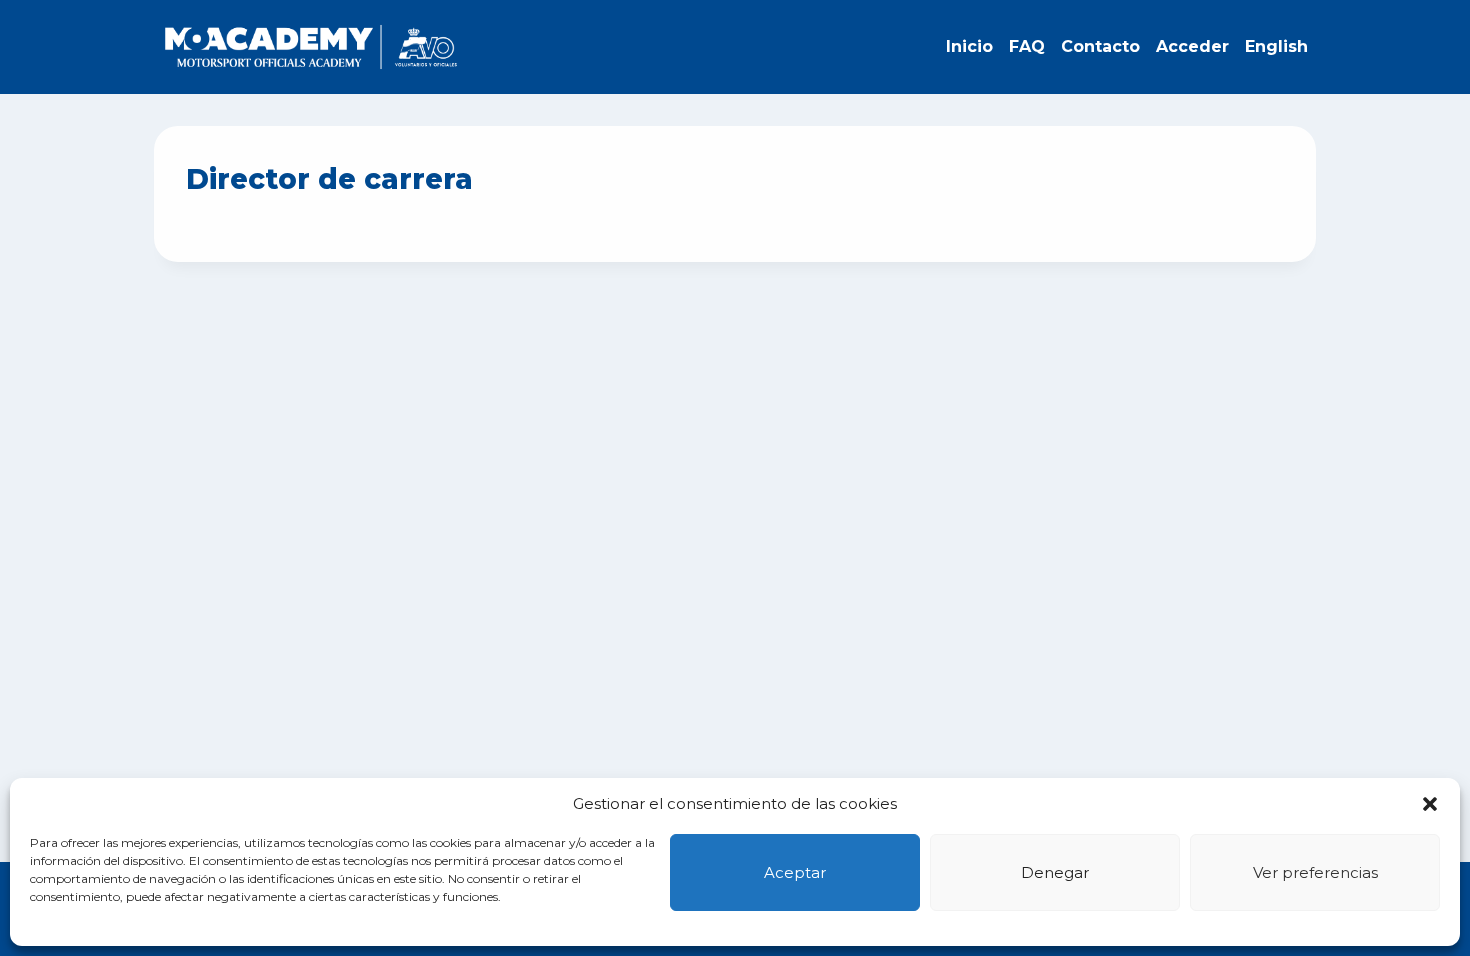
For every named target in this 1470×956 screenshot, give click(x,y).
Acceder (1192, 46)
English (1276, 46)
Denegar (1055, 872)
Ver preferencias (1315, 872)
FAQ (1027, 46)
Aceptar (795, 872)
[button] (1430, 804)
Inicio (969, 46)
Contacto (1100, 46)
